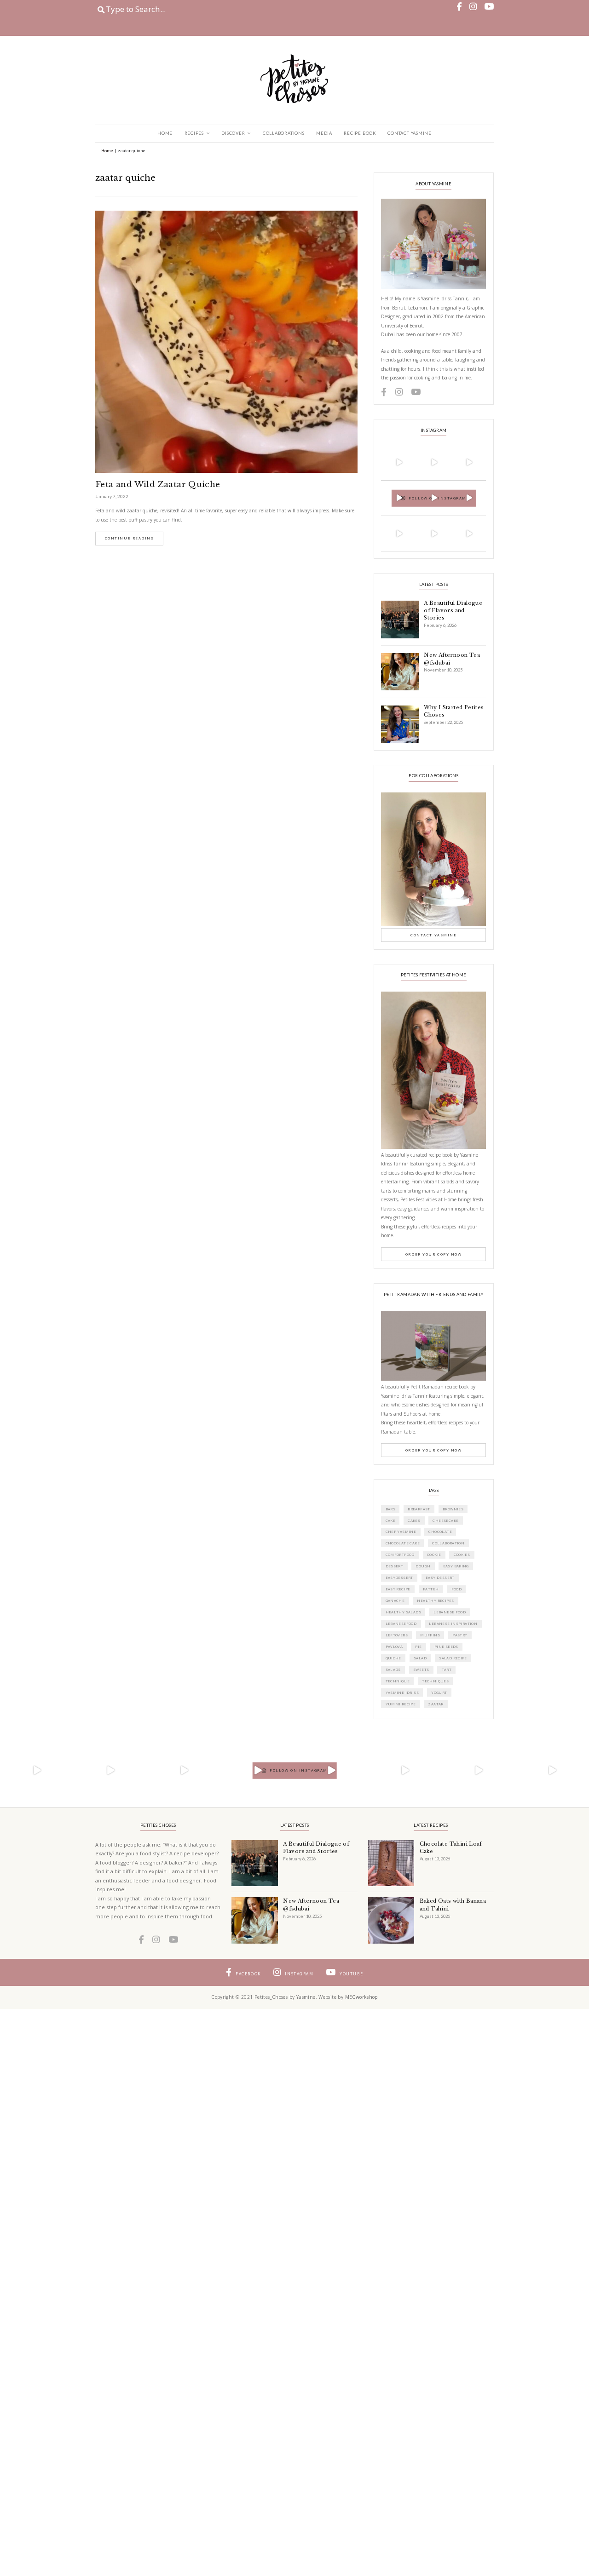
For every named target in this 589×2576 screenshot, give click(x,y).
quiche (393, 1658)
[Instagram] (412, 476)
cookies (462, 1555)
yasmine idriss (402, 1692)
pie (418, 1647)
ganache (395, 1601)
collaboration (448, 1543)
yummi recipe (401, 1704)
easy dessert (440, 1578)
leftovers (397, 1635)
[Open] (398, 462)
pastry (460, 1635)
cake (391, 1520)
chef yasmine (401, 1532)
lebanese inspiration (453, 1624)
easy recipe (398, 1589)
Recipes (194, 133)
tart (447, 1670)
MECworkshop (361, 1997)
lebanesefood (401, 1624)
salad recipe (453, 1658)
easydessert (399, 1578)
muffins (430, 1635)
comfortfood (400, 1555)
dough (423, 1566)
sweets (421, 1670)
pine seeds (446, 1647)
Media (324, 133)
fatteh (431, 1589)
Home (165, 133)
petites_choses (398, 448)
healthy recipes (435, 1601)
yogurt (439, 1692)
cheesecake (445, 1520)
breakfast (419, 1509)
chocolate (440, 1532)
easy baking (456, 1566)
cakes (414, 1520)
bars (391, 1509)
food (457, 1589)
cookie (434, 1555)
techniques (435, 1681)
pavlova (394, 1647)
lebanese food (450, 1612)
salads (393, 1670)
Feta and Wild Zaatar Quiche (158, 485)
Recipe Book (360, 133)
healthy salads (403, 1612)
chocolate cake (403, 1543)
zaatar (436, 1704)
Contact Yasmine (410, 133)
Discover (233, 133)
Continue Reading (130, 538)
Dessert (395, 1566)
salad (420, 1658)
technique (398, 1681)
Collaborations (284, 133)
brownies (453, 1509)
